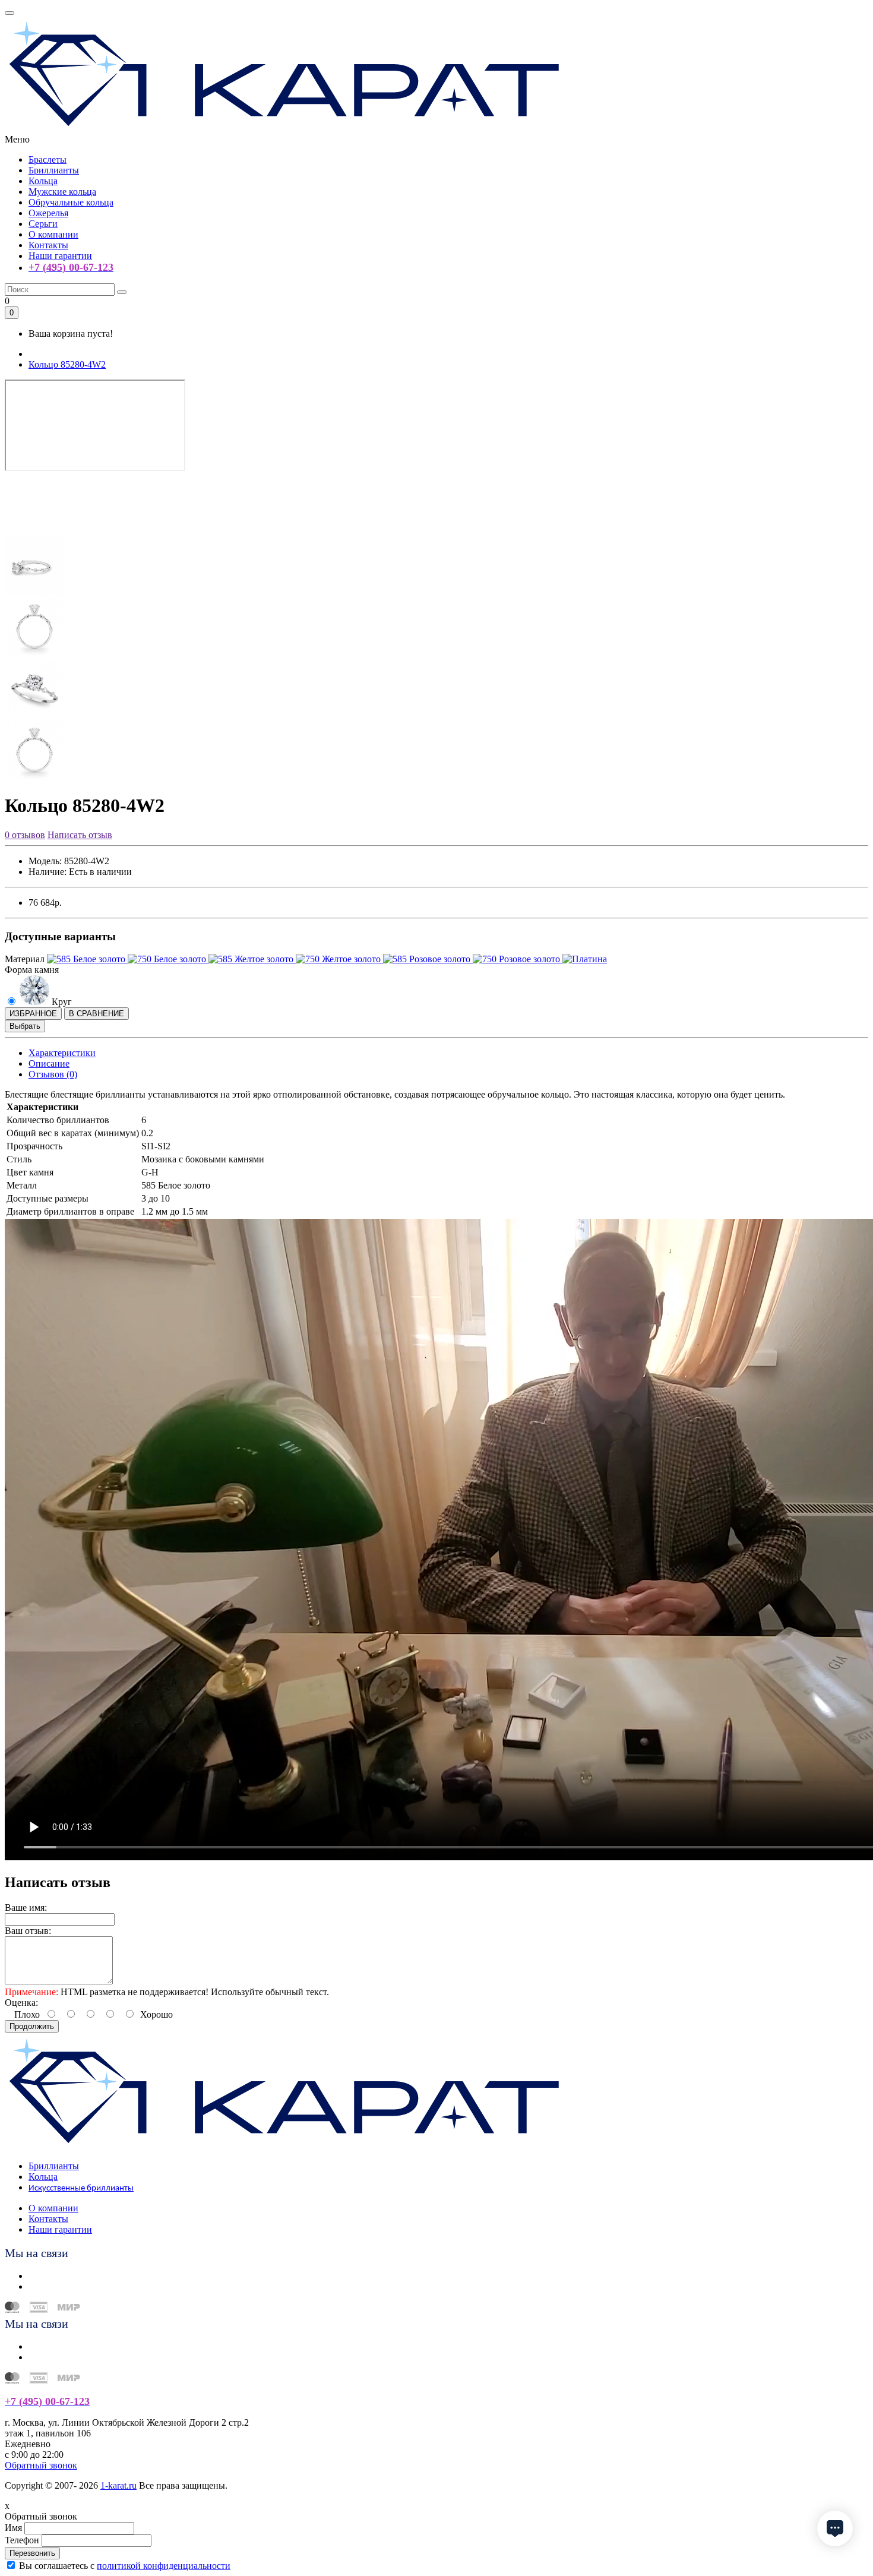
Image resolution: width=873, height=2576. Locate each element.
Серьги (43, 224)
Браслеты (48, 159)
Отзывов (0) (53, 1074)
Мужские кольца (62, 192)
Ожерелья (48, 213)
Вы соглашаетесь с (125, 2566)
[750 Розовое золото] (518, 959)
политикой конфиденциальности (164, 2566)
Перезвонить (32, 2553)
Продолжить (32, 2026)
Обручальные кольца (71, 202)
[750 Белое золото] (168, 959)
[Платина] (585, 959)
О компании (53, 234)
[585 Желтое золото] (252, 959)
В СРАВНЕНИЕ (97, 1014)
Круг (61, 1002)
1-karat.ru (118, 2485)
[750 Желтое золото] (339, 959)
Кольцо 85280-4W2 (67, 364)
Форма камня (32, 970)
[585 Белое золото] (87, 959)
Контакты (48, 245)
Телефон (22, 2540)
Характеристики (62, 1053)
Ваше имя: (26, 1907)
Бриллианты (54, 170)
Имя (13, 2528)
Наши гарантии (60, 256)
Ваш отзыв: (28, 1931)
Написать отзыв (80, 835)
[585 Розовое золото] (428, 959)
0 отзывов (25, 835)
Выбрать (25, 1026)
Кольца (43, 181)
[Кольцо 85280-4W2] (34, 530)
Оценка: (21, 2003)
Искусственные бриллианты (81, 2188)
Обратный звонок (41, 2465)
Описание (49, 1063)
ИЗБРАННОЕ (33, 1014)
